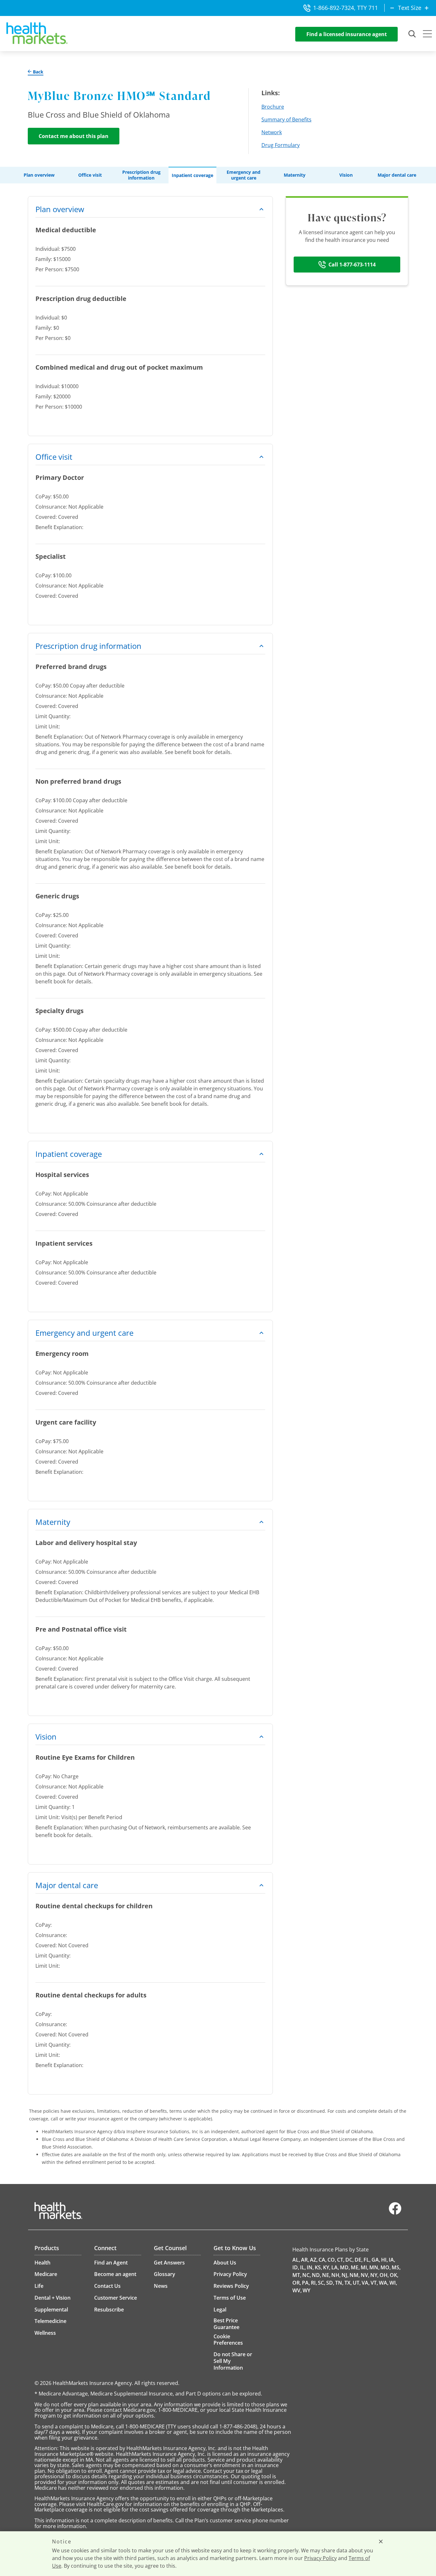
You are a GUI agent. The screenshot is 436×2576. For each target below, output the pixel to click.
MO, (386, 2267)
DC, (350, 2260)
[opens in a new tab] (395, 2213)
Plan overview (39, 175)
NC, (307, 2275)
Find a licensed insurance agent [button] (347, 34)
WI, (393, 2283)
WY (306, 2290)
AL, (296, 2260)
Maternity (295, 175)
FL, (367, 2260)
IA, (392, 2260)
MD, (345, 2267)
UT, (357, 2283)
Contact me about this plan (74, 136)
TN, (339, 2283)
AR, (305, 2260)
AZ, (314, 2260)
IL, (303, 2267)
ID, (296, 2267)
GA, (376, 2260)
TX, (348, 2283)
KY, (327, 2267)
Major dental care (397, 175)
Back (38, 72)
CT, (341, 2260)
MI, (365, 2267)
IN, (310, 2267)
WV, (297, 2290)
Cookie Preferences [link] (228, 2340)
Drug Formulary (281, 145)
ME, (355, 2267)
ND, (316, 2275)
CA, (323, 2260)
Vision (346, 175)
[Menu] (427, 35)
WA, (384, 2283)
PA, (306, 2283)
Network (272, 132)
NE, (326, 2275)
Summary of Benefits (286, 119)
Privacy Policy (320, 2558)
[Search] (412, 34)
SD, (330, 2283)
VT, (374, 2283)
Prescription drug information (141, 175)
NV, (365, 2275)
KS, (318, 2267)
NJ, (345, 2275)
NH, (336, 2275)
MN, (374, 2267)
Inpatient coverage (192, 175)
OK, (394, 2275)
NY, (374, 2275)
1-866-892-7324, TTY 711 (346, 8)
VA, (366, 2283)
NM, (355, 2275)
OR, (297, 2283)
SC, (322, 2283)
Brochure (273, 107)
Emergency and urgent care (244, 175)
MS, (396, 2267)
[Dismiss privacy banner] (381, 2541)
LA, (335, 2267)
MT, (297, 2275)
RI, (314, 2283)
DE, (359, 2260)
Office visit (90, 175)
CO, (332, 2260)
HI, (384, 2260)
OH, (384, 2275)
